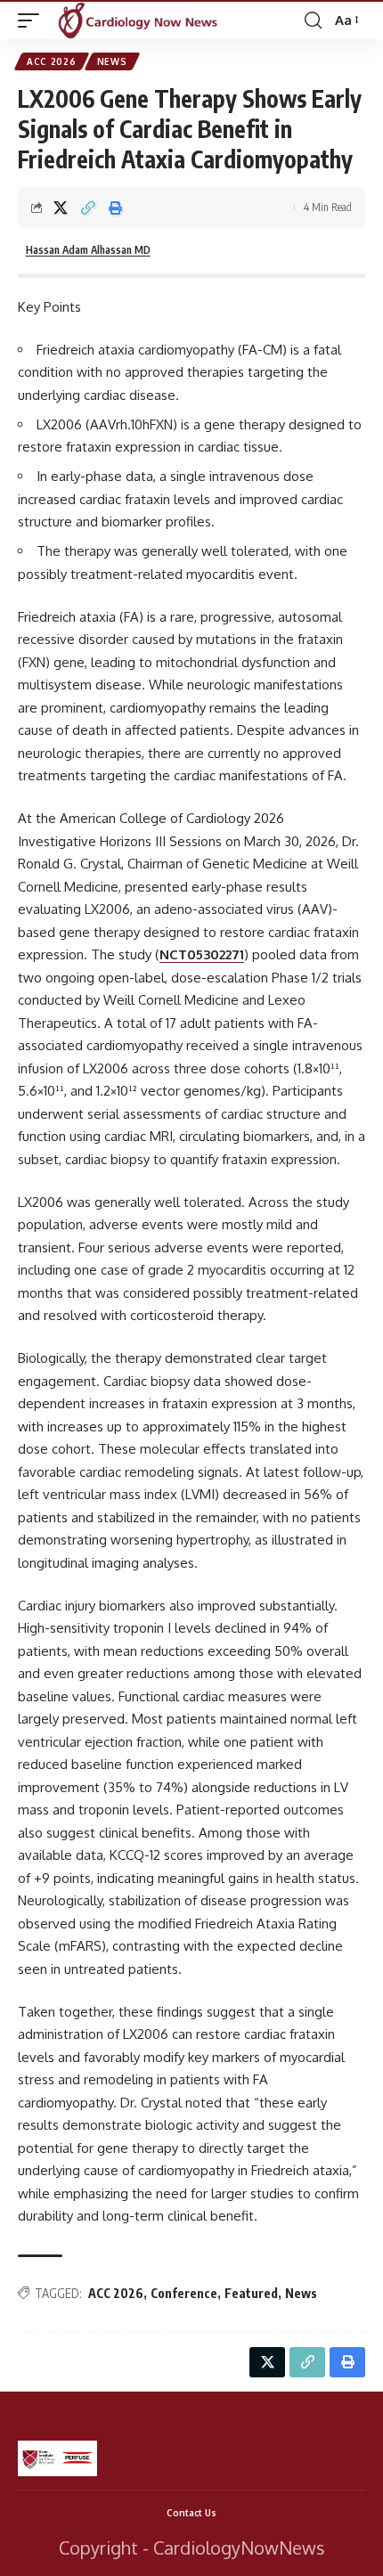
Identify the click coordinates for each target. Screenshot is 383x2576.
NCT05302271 (202, 954)
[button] (33, 20)
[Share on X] (61, 208)
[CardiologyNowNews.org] (138, 20)
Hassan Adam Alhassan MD (88, 250)
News (112, 61)
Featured (251, 2293)
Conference (184, 2293)
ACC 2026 (52, 61)
